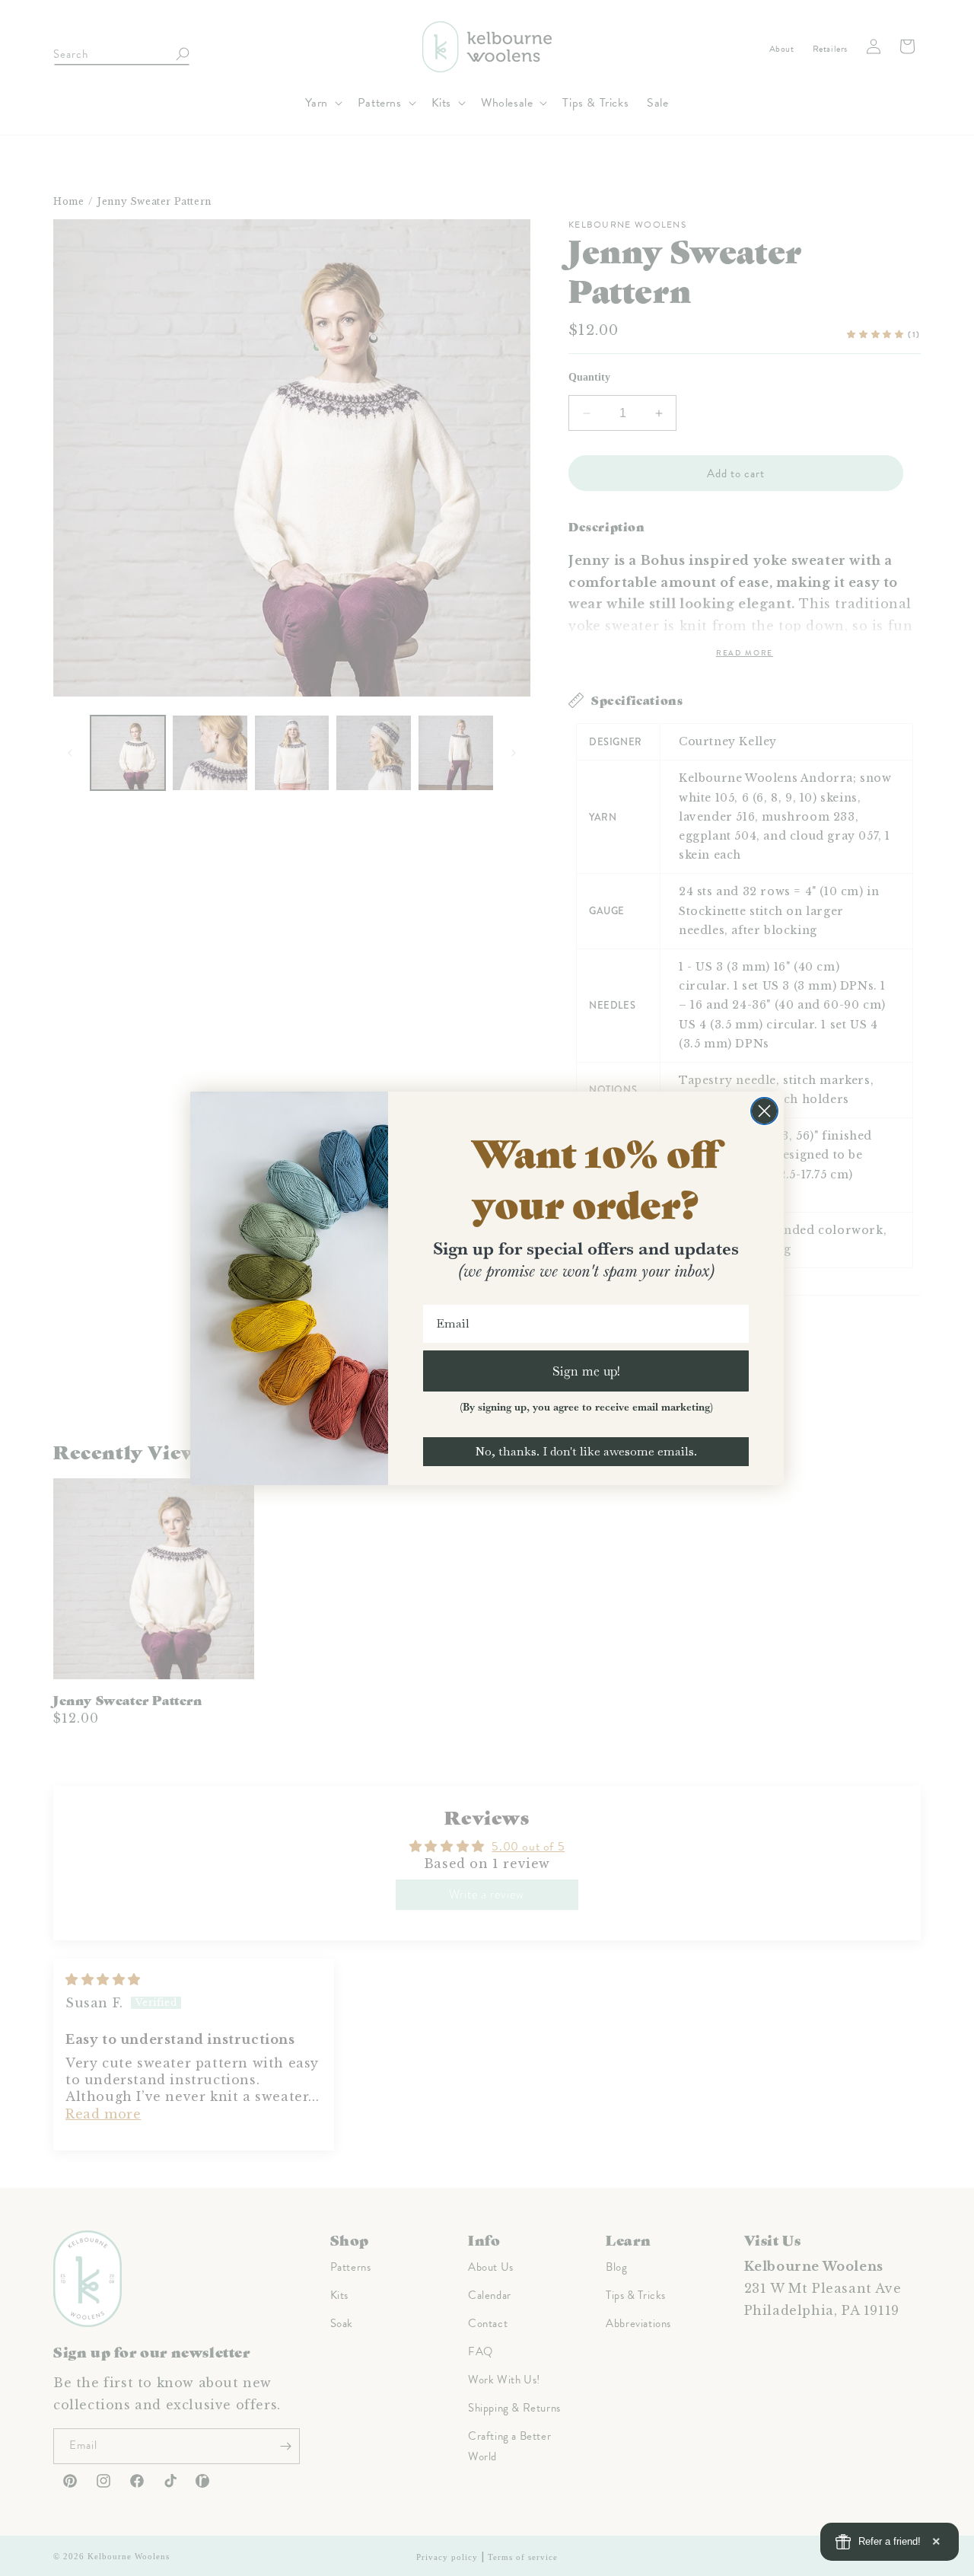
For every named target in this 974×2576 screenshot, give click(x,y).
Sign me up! (586, 1371)
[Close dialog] (764, 1111)
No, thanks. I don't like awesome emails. (586, 1451)
